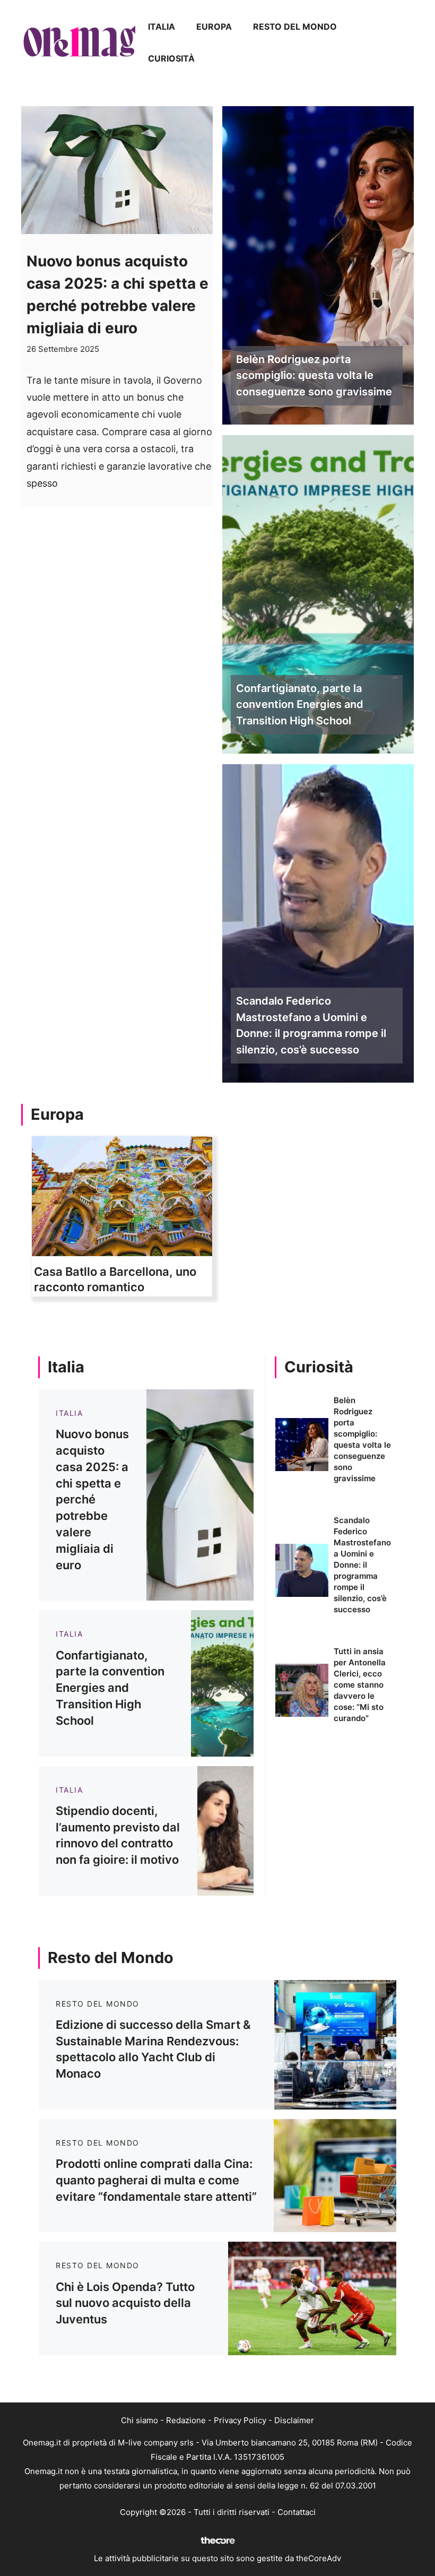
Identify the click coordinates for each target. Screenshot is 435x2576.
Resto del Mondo (295, 27)
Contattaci (297, 2512)
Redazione (186, 2420)
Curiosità (171, 58)
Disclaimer (294, 2420)
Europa (214, 27)
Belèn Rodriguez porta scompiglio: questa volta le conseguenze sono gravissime (314, 376)
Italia (162, 27)
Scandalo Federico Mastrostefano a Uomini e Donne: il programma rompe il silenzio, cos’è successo (311, 1025)
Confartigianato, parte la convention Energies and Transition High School (300, 705)
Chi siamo (140, 2420)
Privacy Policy (240, 2420)
